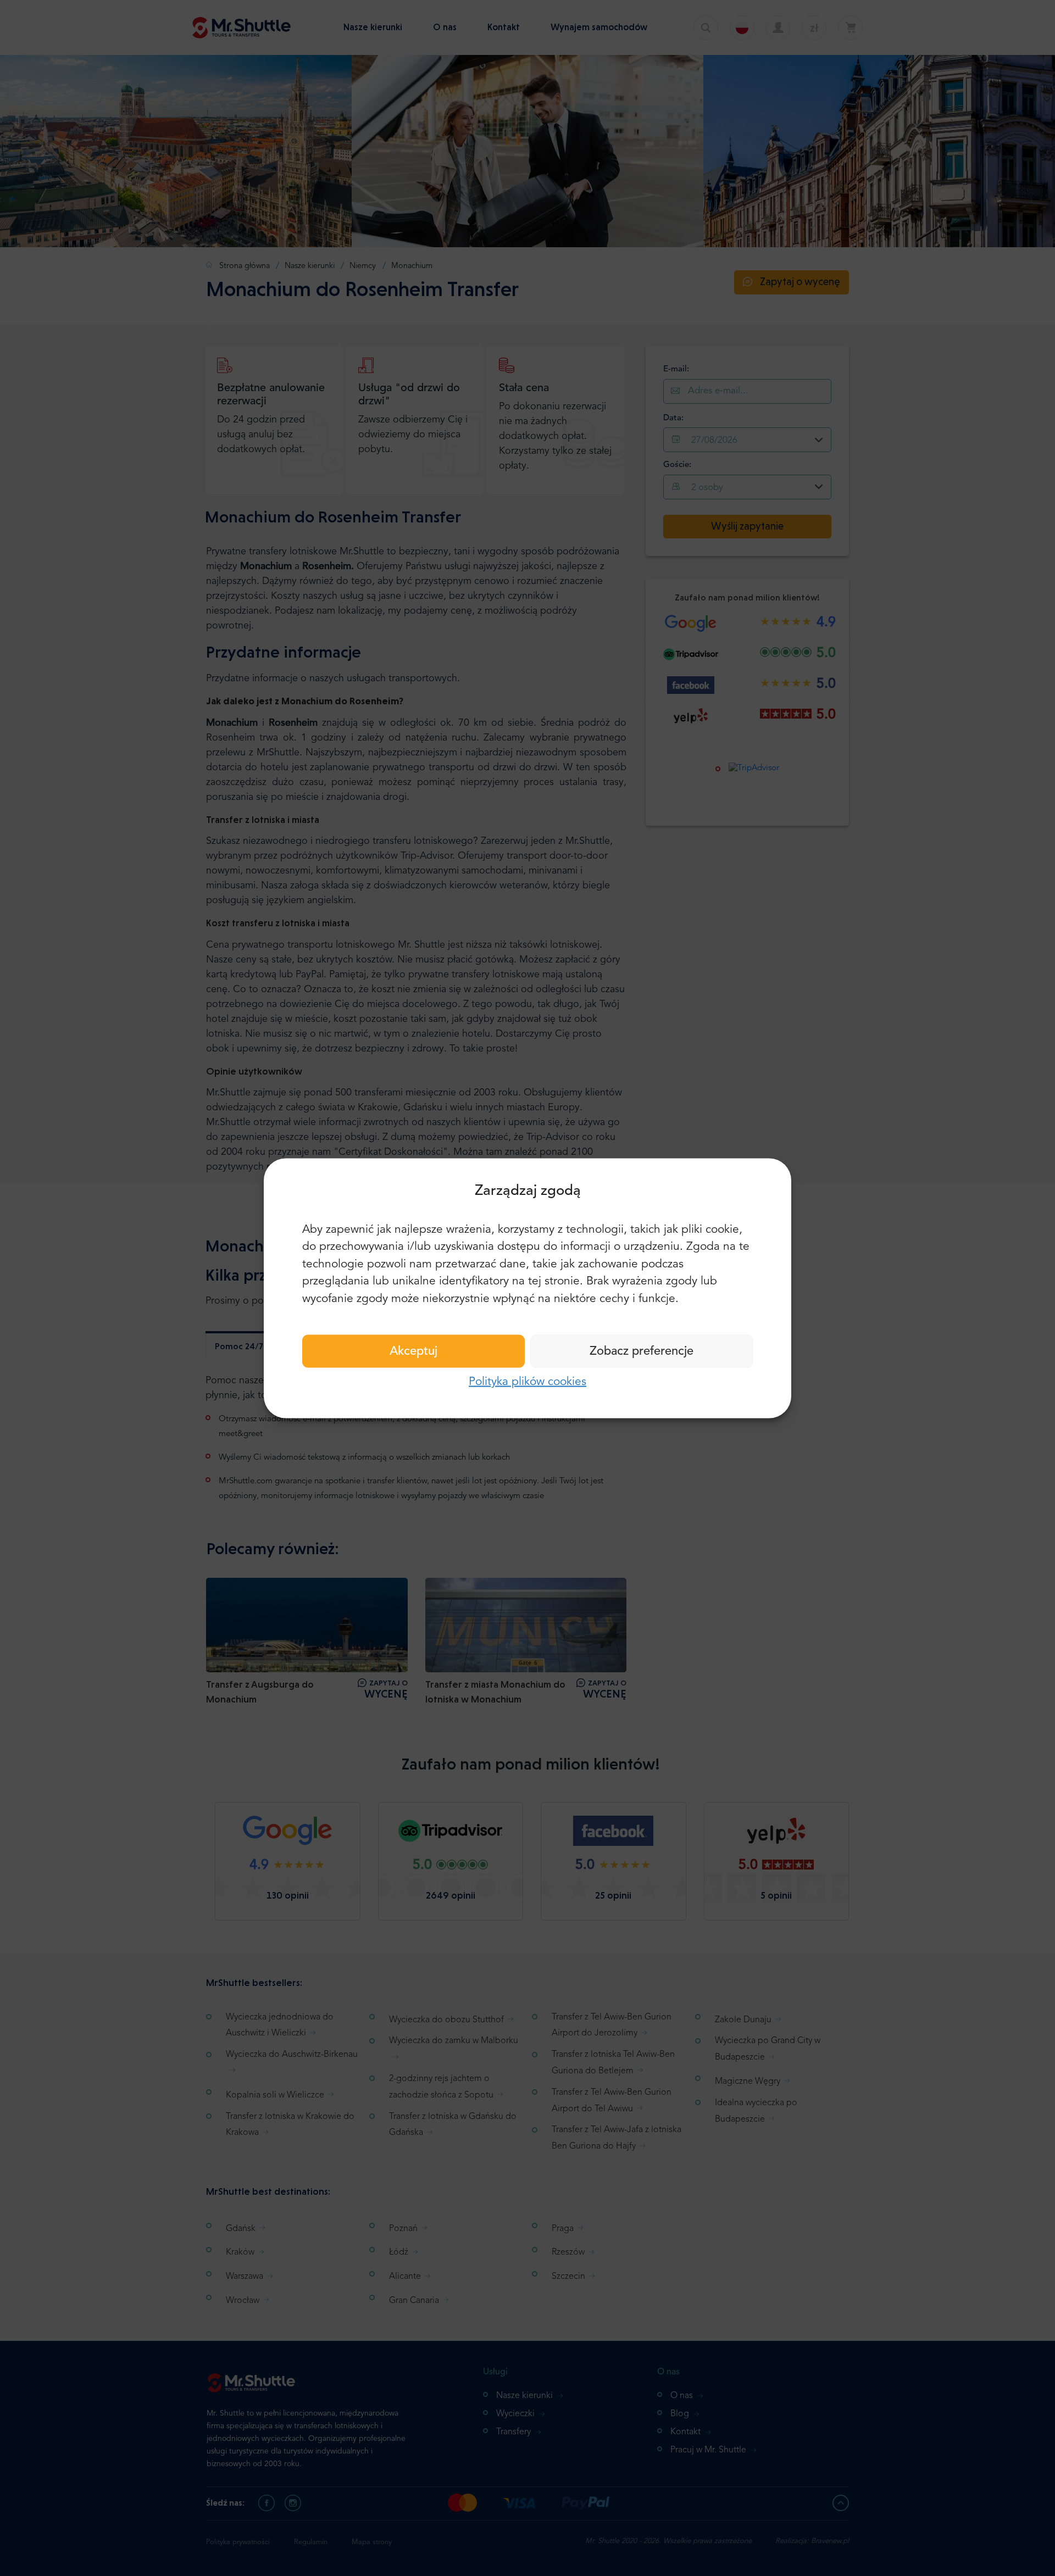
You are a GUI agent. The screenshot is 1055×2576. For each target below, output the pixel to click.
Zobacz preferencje (642, 1351)
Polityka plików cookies (527, 1382)
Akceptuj (413, 1351)
